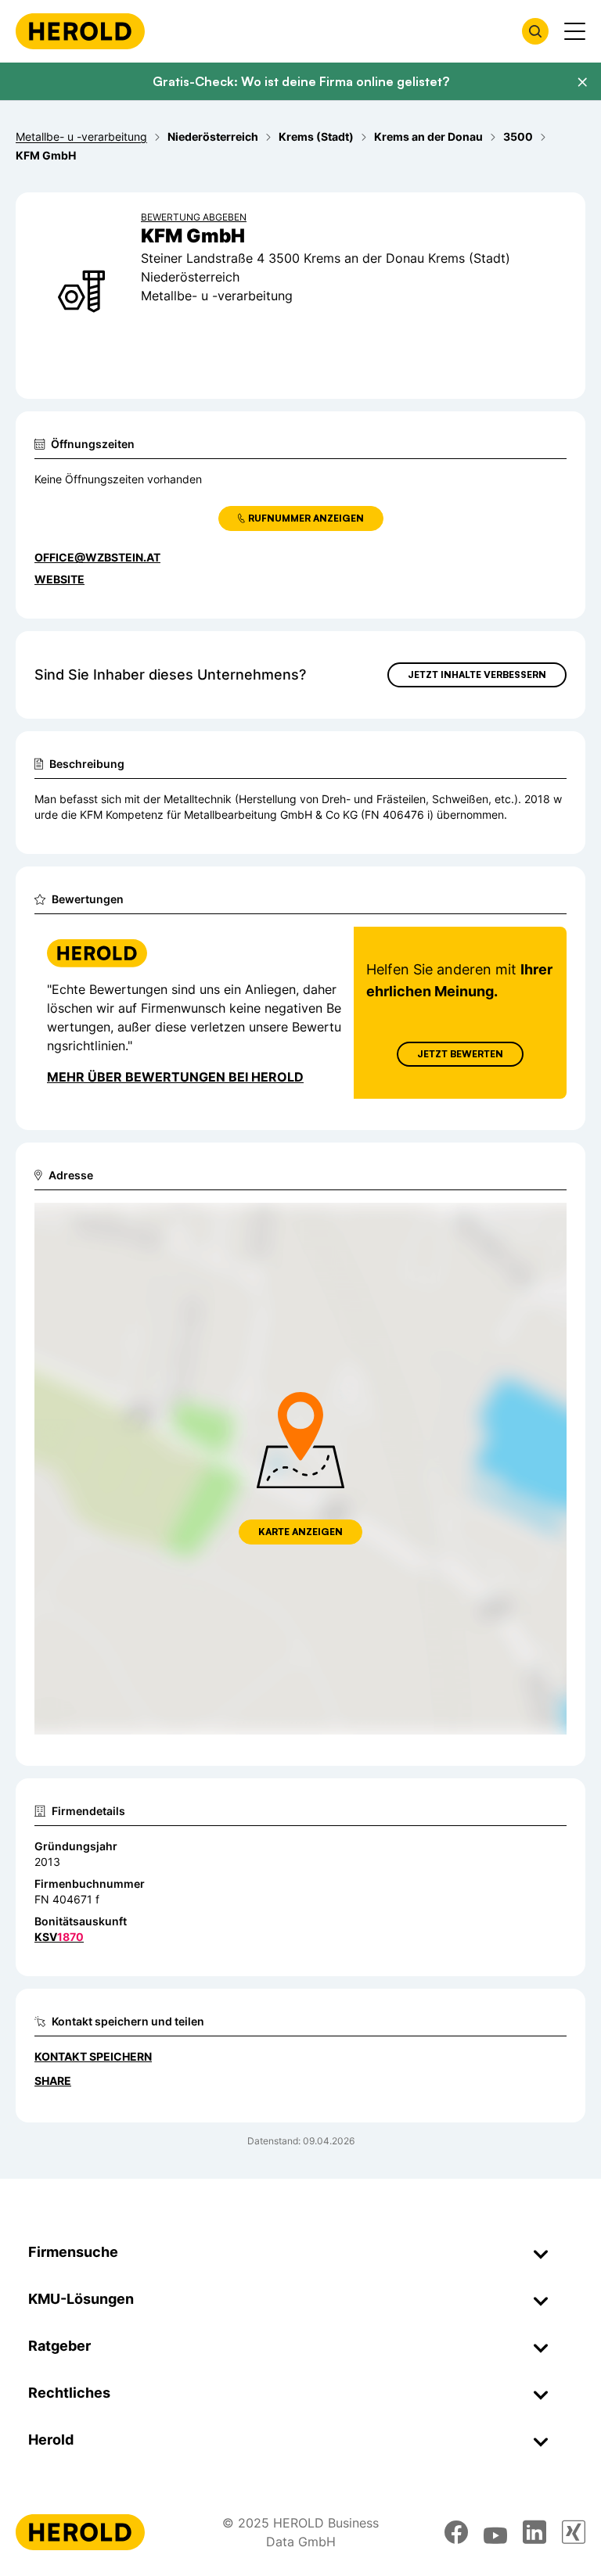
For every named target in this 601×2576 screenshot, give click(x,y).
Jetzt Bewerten (460, 1054)
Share (53, 2081)
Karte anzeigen (300, 1532)
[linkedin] (534, 2532)
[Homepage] (80, 31)
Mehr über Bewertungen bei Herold (175, 1077)
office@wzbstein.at (97, 557)
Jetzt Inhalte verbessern (477, 674)
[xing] (574, 2532)
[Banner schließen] (582, 82)
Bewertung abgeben (194, 217)
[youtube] (495, 2532)
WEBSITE (59, 579)
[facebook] (456, 2532)
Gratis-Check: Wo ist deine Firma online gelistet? (301, 81)
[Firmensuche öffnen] (535, 31)
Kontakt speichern (93, 2056)
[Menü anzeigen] (575, 31)
